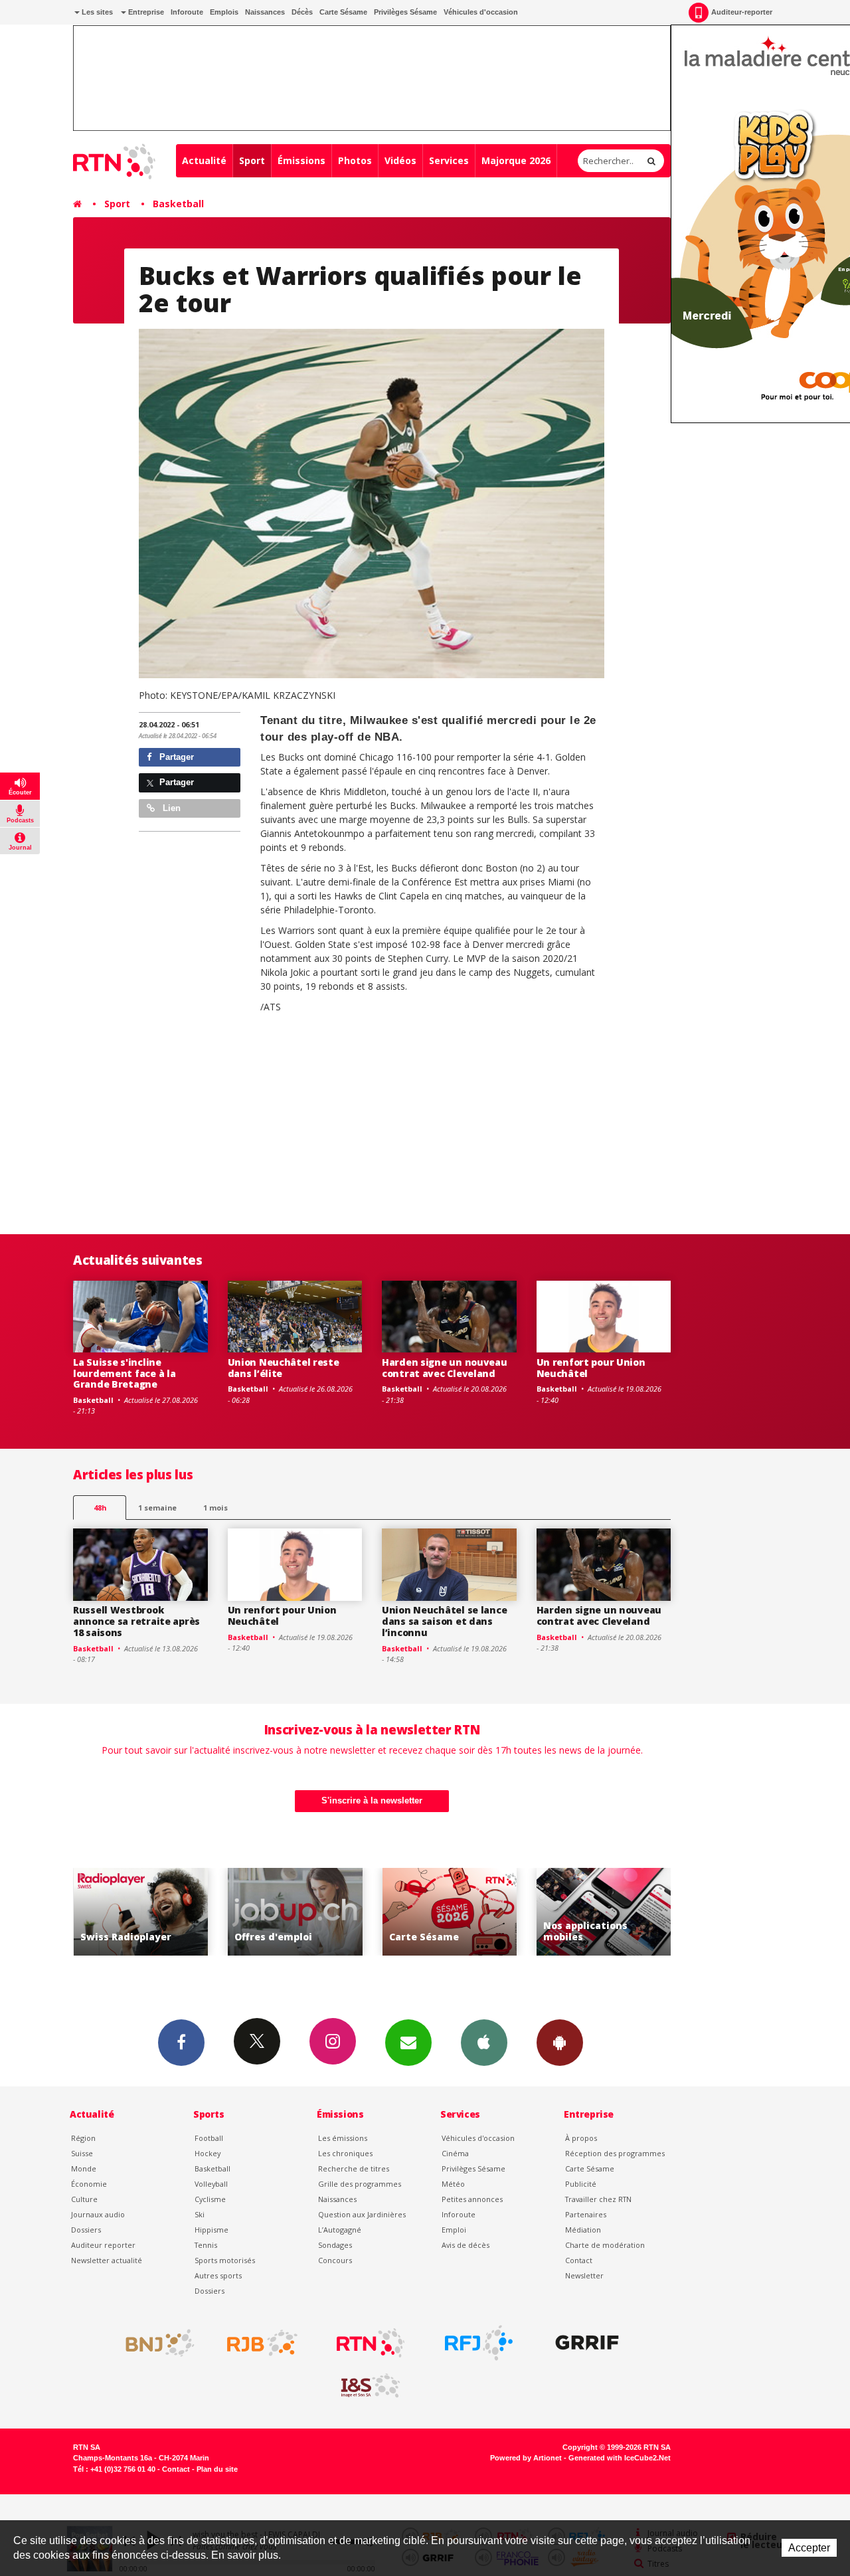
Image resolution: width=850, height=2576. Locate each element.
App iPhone (484, 2043)
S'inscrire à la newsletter (372, 1800)
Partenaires (586, 2214)
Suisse (82, 2153)
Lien (170, 808)
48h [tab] (100, 1508)
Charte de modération (605, 2245)
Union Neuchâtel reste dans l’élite (284, 1368)
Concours (335, 2260)
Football (209, 2138)
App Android (560, 2043)
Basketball (178, 204)
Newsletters (408, 2043)
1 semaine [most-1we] (157, 1508)
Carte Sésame (343, 12)
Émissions (301, 160)
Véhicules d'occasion (481, 12)
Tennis (206, 2245)
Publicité (581, 2184)
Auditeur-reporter (742, 12)
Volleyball (211, 2184)
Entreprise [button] (145, 12)
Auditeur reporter (103, 2245)
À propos (581, 2138)
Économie (89, 2184)
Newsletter (584, 2275)
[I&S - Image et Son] (371, 2386)
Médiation (583, 2230)
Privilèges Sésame (405, 12)
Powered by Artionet (526, 2458)
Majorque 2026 (516, 160)
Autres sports (218, 2275)
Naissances (265, 12)
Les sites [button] (96, 12)
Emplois (224, 12)
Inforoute (187, 12)
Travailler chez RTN (598, 2199)
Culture (84, 2199)
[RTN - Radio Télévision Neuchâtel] (371, 2343)
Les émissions (343, 2138)
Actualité (204, 160)
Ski (200, 2214)
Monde (84, 2168)
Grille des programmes (360, 2184)
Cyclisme (210, 2199)
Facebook (181, 2043)
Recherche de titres (354, 2168)
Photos (355, 160)
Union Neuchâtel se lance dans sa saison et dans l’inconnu (444, 1621)
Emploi (454, 2230)
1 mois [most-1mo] (215, 1508)
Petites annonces (472, 2199)
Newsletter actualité (107, 2260)
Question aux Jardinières (362, 2214)
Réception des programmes (615, 2153)
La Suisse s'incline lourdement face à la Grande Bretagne (124, 1373)
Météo (453, 2184)
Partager (175, 757)
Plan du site (217, 2469)
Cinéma (455, 2153)
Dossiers (86, 2230)
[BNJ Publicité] (154, 2343)
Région (83, 2138)
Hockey (208, 2153)
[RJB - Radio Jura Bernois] (262, 2343)
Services (449, 160)
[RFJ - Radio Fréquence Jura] (479, 2343)
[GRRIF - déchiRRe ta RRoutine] (587, 2343)
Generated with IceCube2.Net (620, 2458)
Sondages (335, 2245)
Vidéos (400, 160)
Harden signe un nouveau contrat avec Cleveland (445, 1368)
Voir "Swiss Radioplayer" (135, 1912)
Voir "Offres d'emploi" (289, 1912)
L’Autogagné (340, 2230)
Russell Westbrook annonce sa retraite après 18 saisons (136, 1621)
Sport (252, 160)
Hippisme (212, 2230)
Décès (302, 12)
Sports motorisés (225, 2260)
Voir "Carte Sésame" (444, 1912)
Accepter (809, 2548)
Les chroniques (345, 2153)
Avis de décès (466, 2245)
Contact (579, 2260)
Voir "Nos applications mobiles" (598, 1912)
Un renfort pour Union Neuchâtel (591, 1368)
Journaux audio (98, 2214)
